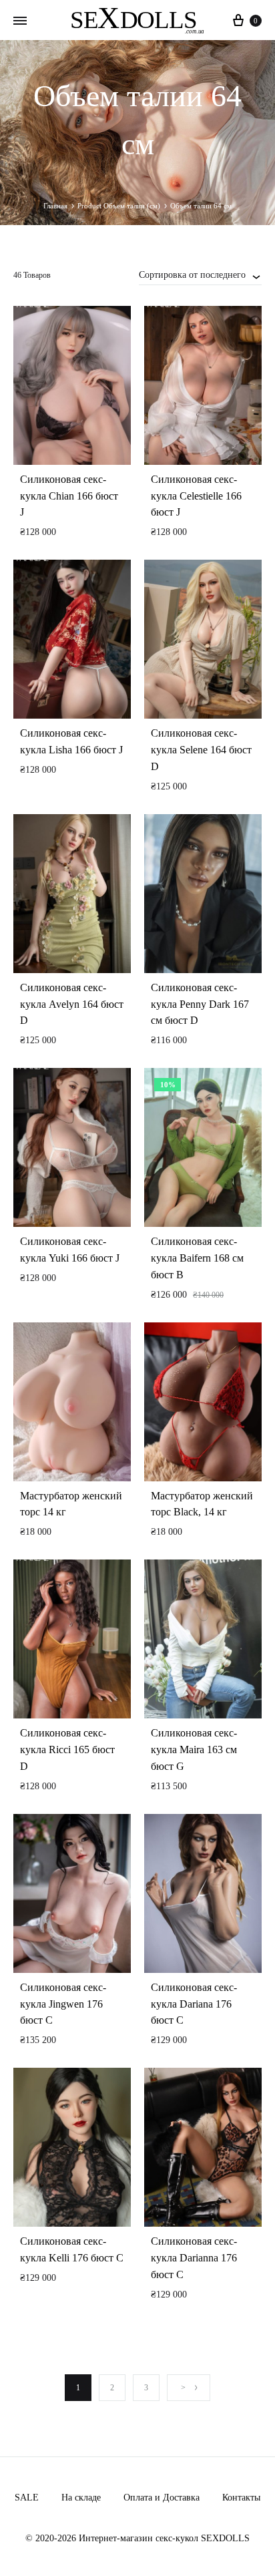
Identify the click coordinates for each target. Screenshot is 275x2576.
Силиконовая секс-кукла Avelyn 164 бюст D (72, 1004)
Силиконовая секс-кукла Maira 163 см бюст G (194, 1750)
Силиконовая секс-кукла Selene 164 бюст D (201, 750)
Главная (55, 206)
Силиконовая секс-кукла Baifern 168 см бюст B (197, 1258)
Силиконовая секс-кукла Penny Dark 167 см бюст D (200, 1004)
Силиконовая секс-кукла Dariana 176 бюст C (194, 2004)
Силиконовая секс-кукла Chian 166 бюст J (69, 496)
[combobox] (200, 274)
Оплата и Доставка (162, 2498)
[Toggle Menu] (20, 21)
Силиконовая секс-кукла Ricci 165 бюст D (67, 1750)
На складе (81, 2498)
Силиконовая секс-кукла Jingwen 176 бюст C (63, 2004)
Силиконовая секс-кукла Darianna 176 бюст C (194, 2258)
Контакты (241, 2498)
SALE (27, 2498)
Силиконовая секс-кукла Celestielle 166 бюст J (196, 496)
